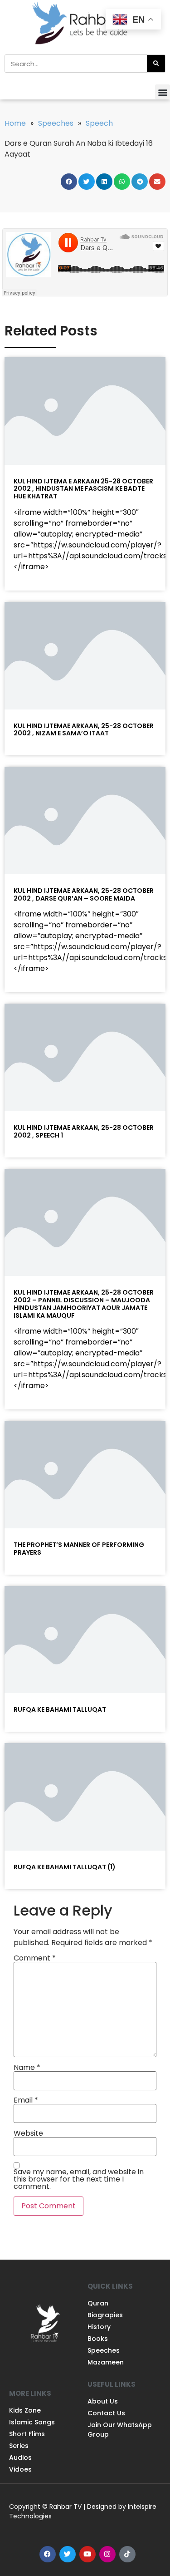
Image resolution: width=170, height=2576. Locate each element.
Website (28, 2133)
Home (15, 123)
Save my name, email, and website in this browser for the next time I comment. (79, 2179)
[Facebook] (48, 2554)
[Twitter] (68, 2554)
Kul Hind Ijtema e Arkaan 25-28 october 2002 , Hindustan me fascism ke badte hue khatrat (83, 489)
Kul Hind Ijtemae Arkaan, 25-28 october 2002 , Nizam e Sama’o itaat (84, 730)
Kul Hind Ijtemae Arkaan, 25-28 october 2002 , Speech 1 (84, 1131)
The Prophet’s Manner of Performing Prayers (79, 1549)
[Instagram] (107, 2554)
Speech (99, 123)
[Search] (156, 64)
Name (27, 2068)
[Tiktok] (127, 2554)
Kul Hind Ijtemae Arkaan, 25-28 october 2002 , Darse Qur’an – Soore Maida (84, 894)
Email (26, 2100)
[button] (163, 92)
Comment (35, 1958)
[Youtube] (87, 2554)
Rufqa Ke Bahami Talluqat (60, 1709)
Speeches (56, 123)
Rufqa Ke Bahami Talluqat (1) (65, 1867)
